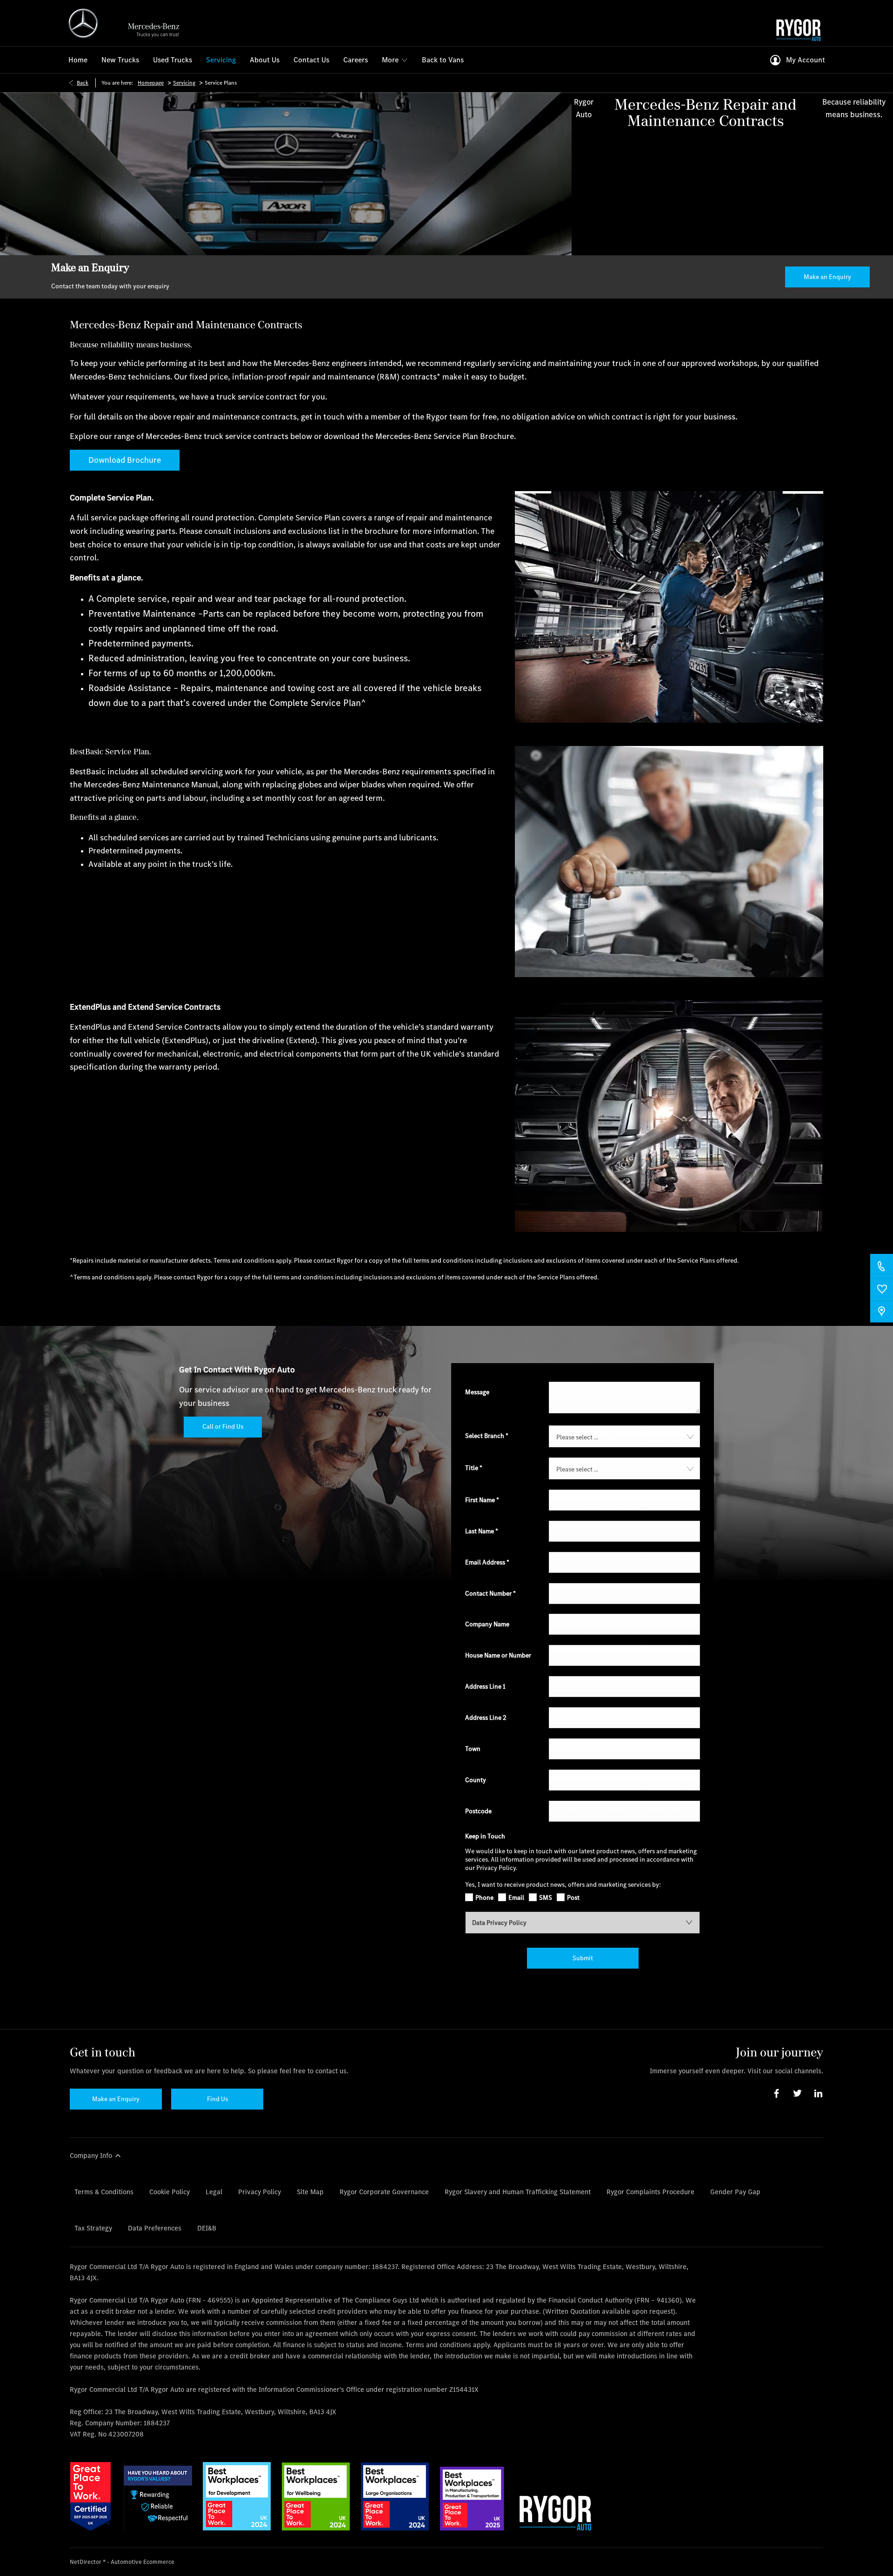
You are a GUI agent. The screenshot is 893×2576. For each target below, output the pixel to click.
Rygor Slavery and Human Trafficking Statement (518, 2192)
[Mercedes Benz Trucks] (128, 23)
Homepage (151, 83)
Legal (214, 2192)
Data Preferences (155, 2228)
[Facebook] (776, 2093)
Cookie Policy (170, 2192)
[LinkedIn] (818, 2093)
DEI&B (207, 2228)
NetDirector (86, 2562)
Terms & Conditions (104, 2192)
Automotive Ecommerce (143, 2562)
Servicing (184, 83)
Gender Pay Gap (735, 2192)
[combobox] (624, 1436)
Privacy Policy (260, 2192)
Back (83, 83)
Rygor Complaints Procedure (650, 2192)
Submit (583, 1958)
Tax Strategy (93, 2228)
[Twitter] (797, 2093)
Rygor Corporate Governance (384, 2192)
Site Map (310, 2192)
